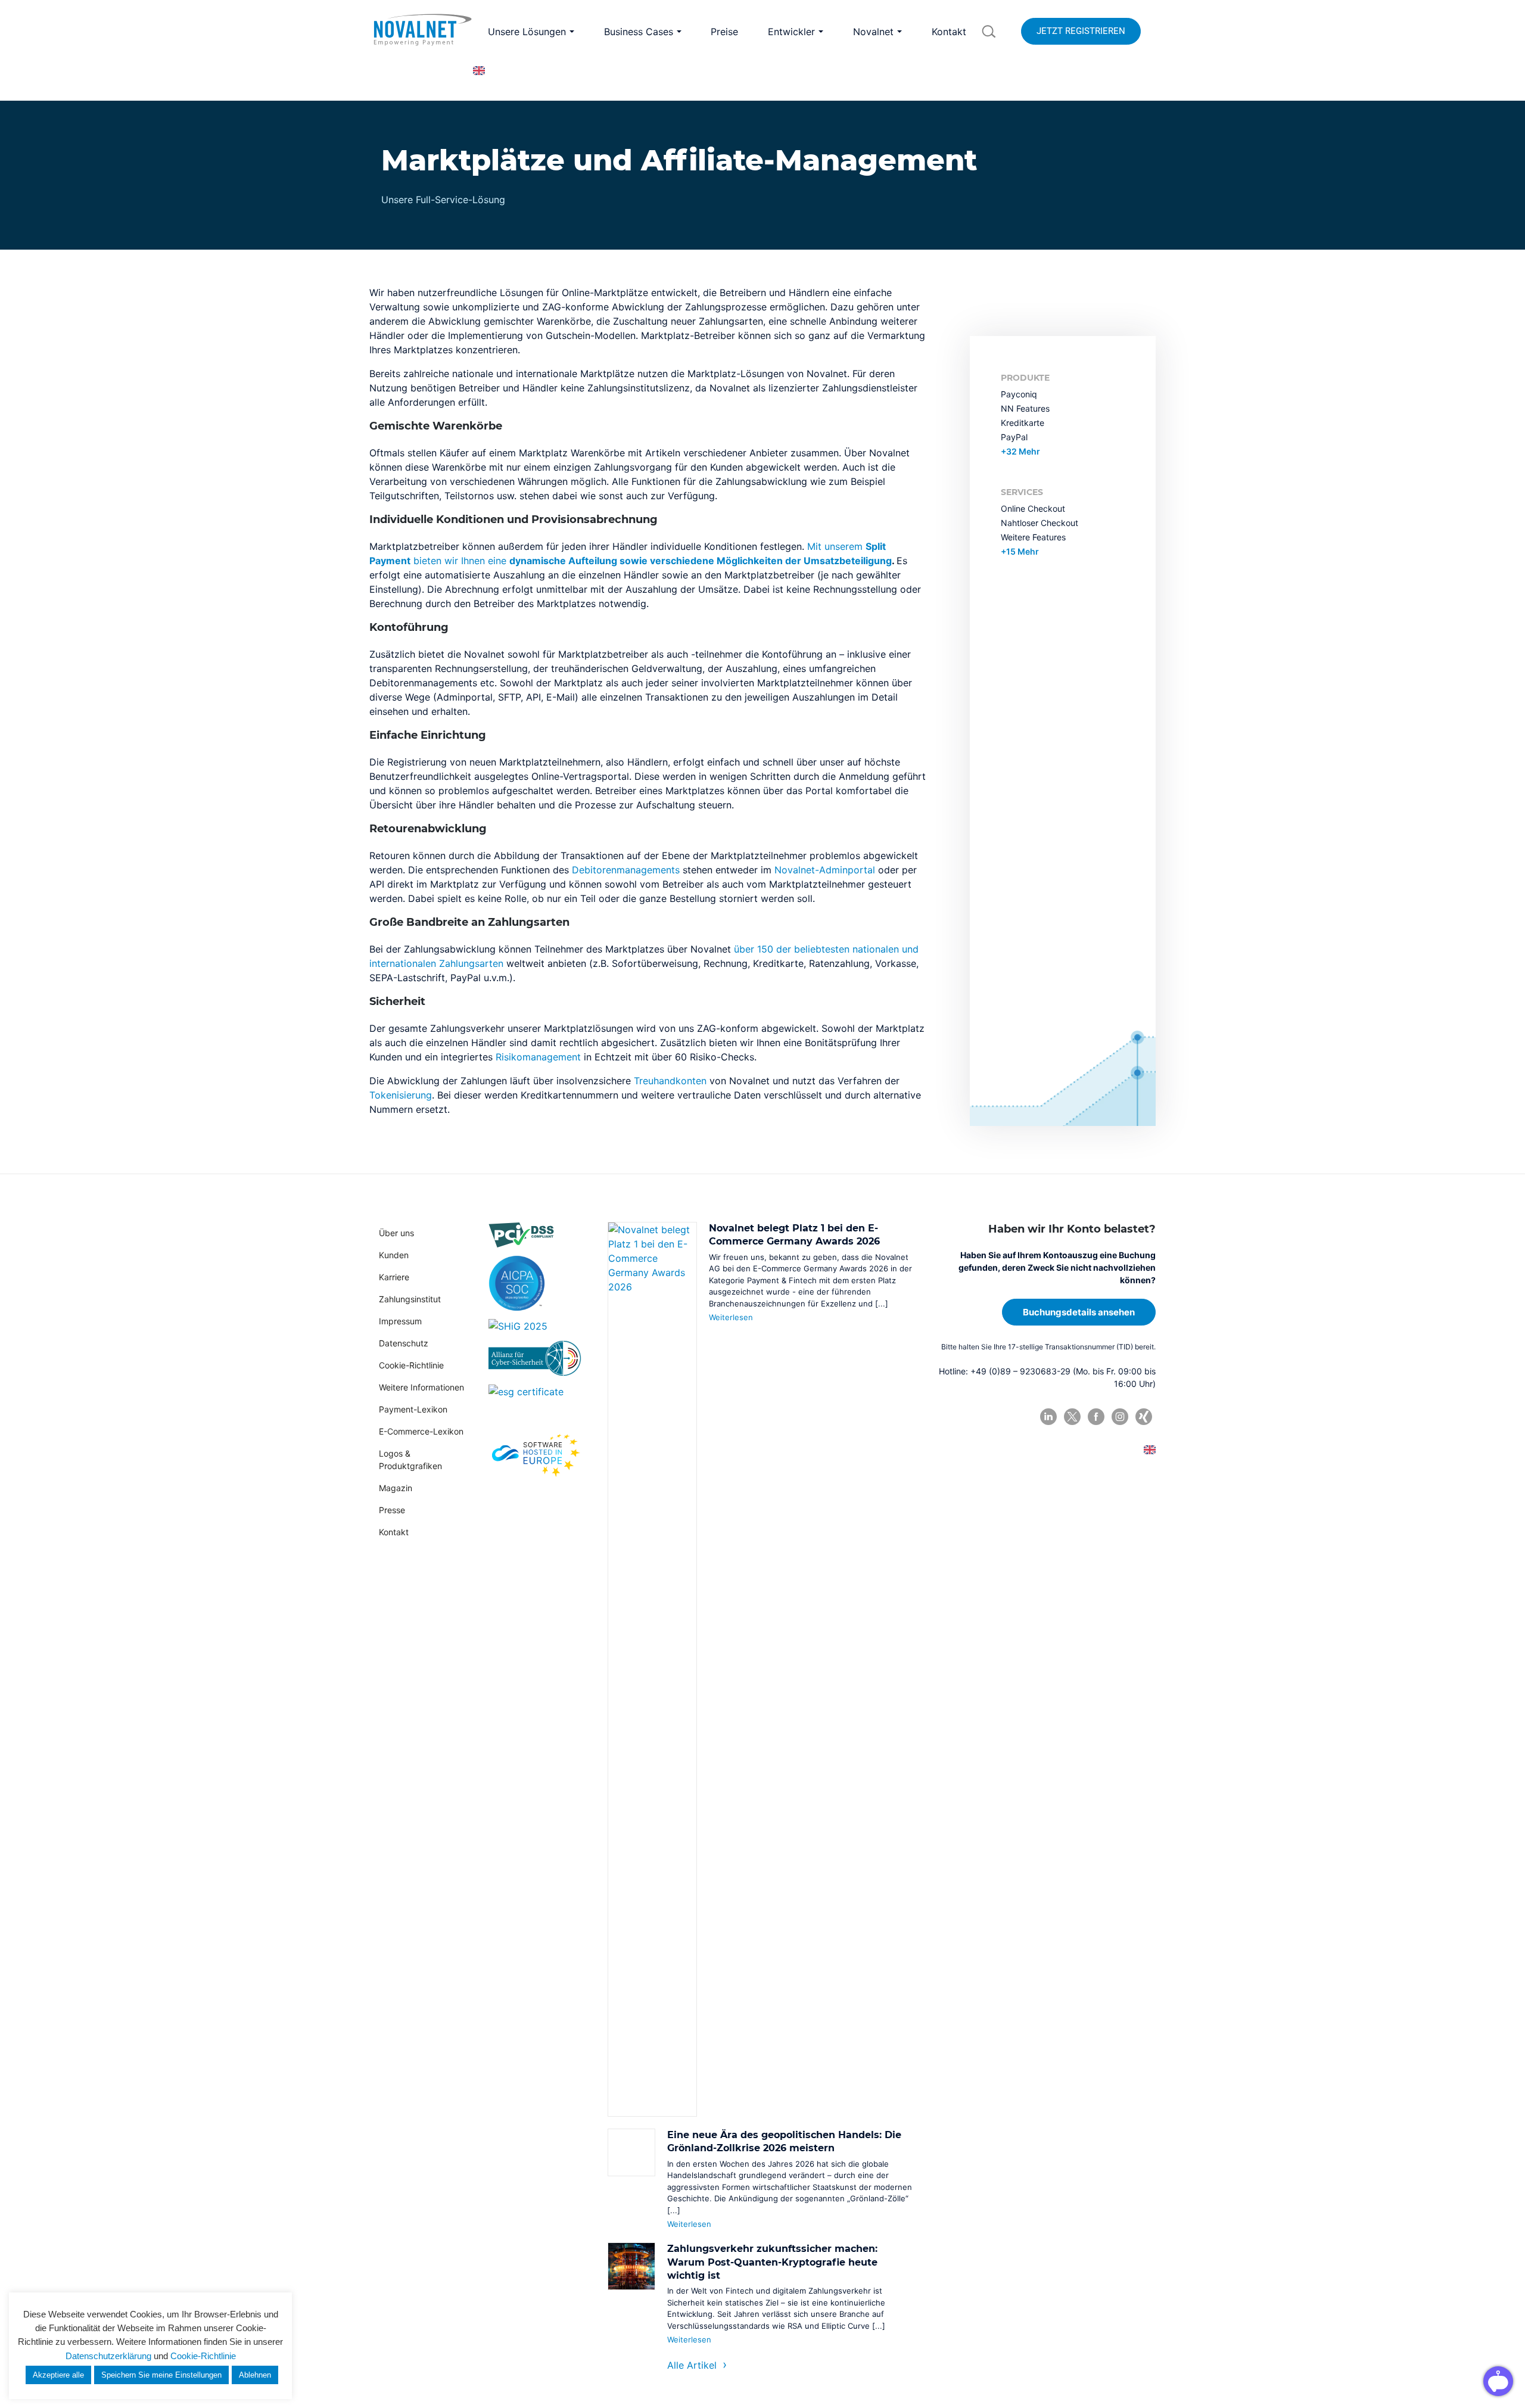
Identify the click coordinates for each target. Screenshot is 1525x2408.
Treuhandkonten (670, 1081)
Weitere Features (1033, 537)
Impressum (400, 1321)
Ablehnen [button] (255, 2375)
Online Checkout (1033, 508)
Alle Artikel (692, 2365)
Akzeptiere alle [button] (58, 2375)
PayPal (1014, 437)
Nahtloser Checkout (1040, 523)
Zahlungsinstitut (410, 1299)
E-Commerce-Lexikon (421, 1431)
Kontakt (394, 1532)
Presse (392, 1510)
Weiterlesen (731, 1317)
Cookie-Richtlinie (411, 1365)
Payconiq (1019, 394)
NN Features (1025, 408)
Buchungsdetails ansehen (1079, 1312)
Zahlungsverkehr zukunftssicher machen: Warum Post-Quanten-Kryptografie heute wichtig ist (772, 2262)
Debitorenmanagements (626, 870)
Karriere (394, 1277)
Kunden (394, 1255)
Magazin (396, 1488)
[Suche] (989, 32)
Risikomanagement (538, 1057)
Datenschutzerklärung (108, 2356)
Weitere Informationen (421, 1387)
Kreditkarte (1023, 423)
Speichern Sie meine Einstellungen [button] (161, 2375)
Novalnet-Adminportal (825, 870)
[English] (479, 71)
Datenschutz (404, 1343)
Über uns (396, 1233)
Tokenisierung (401, 1095)
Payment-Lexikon (413, 1409)
